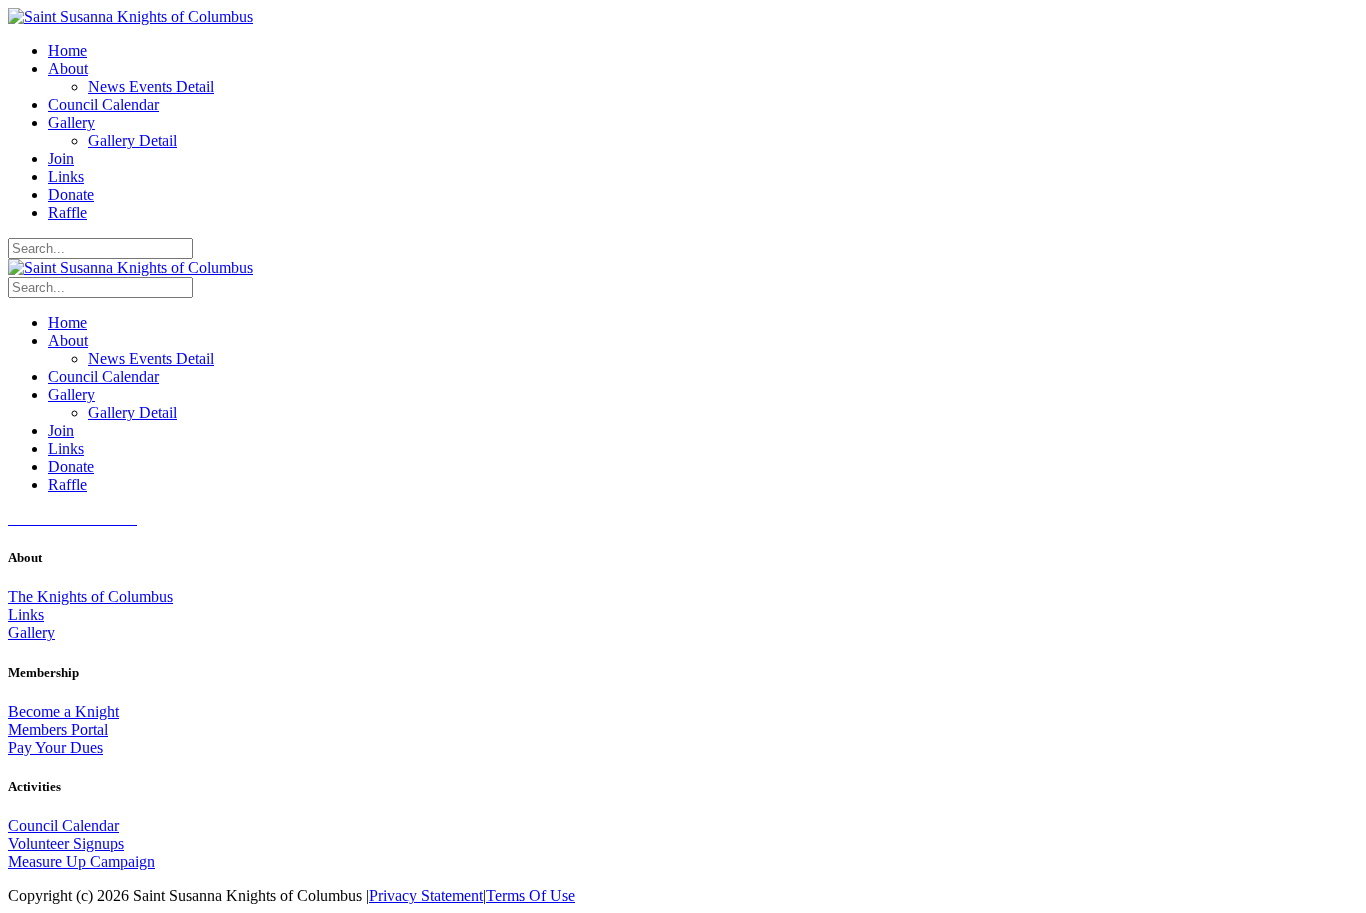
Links (26, 614)
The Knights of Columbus (90, 596)
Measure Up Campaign (81, 861)
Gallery (31, 632)
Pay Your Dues (55, 747)
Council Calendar (63, 825)
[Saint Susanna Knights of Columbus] (130, 16)
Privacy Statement (426, 895)
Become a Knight (63, 711)
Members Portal (58, 729)
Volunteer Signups (66, 843)
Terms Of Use (530, 895)
